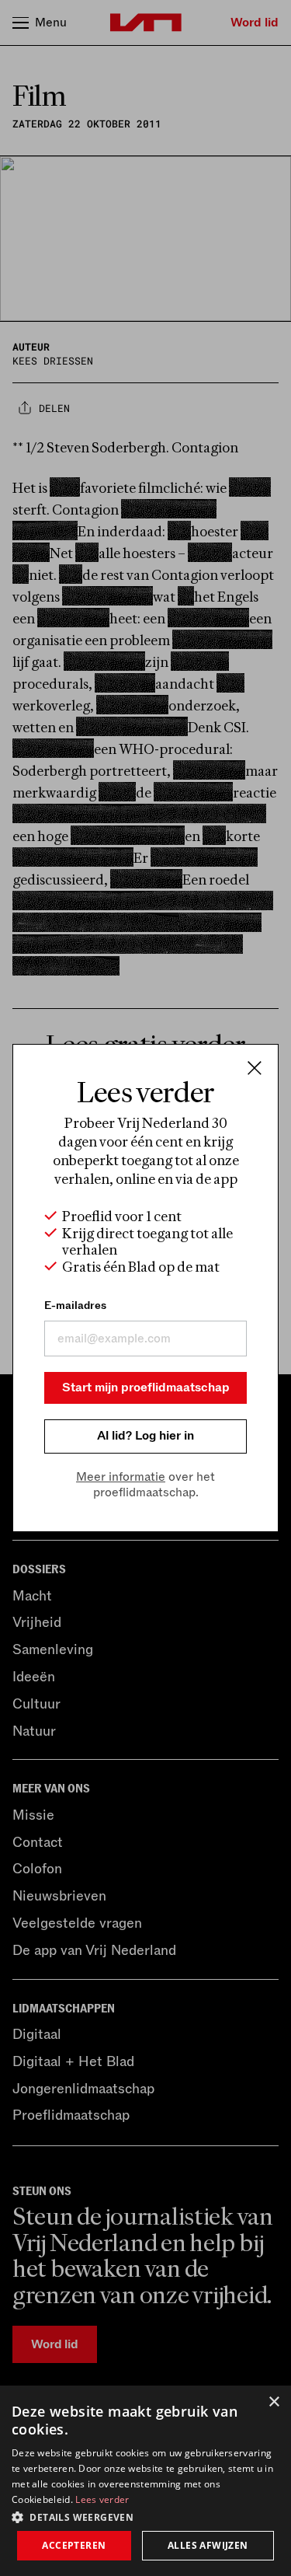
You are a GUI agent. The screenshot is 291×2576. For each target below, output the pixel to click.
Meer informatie (121, 1477)
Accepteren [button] (74, 2545)
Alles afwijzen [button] (208, 2545)
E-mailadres (75, 1305)
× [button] (274, 2402)
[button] (145, 2516)
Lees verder (102, 2499)
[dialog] (145, 2481)
